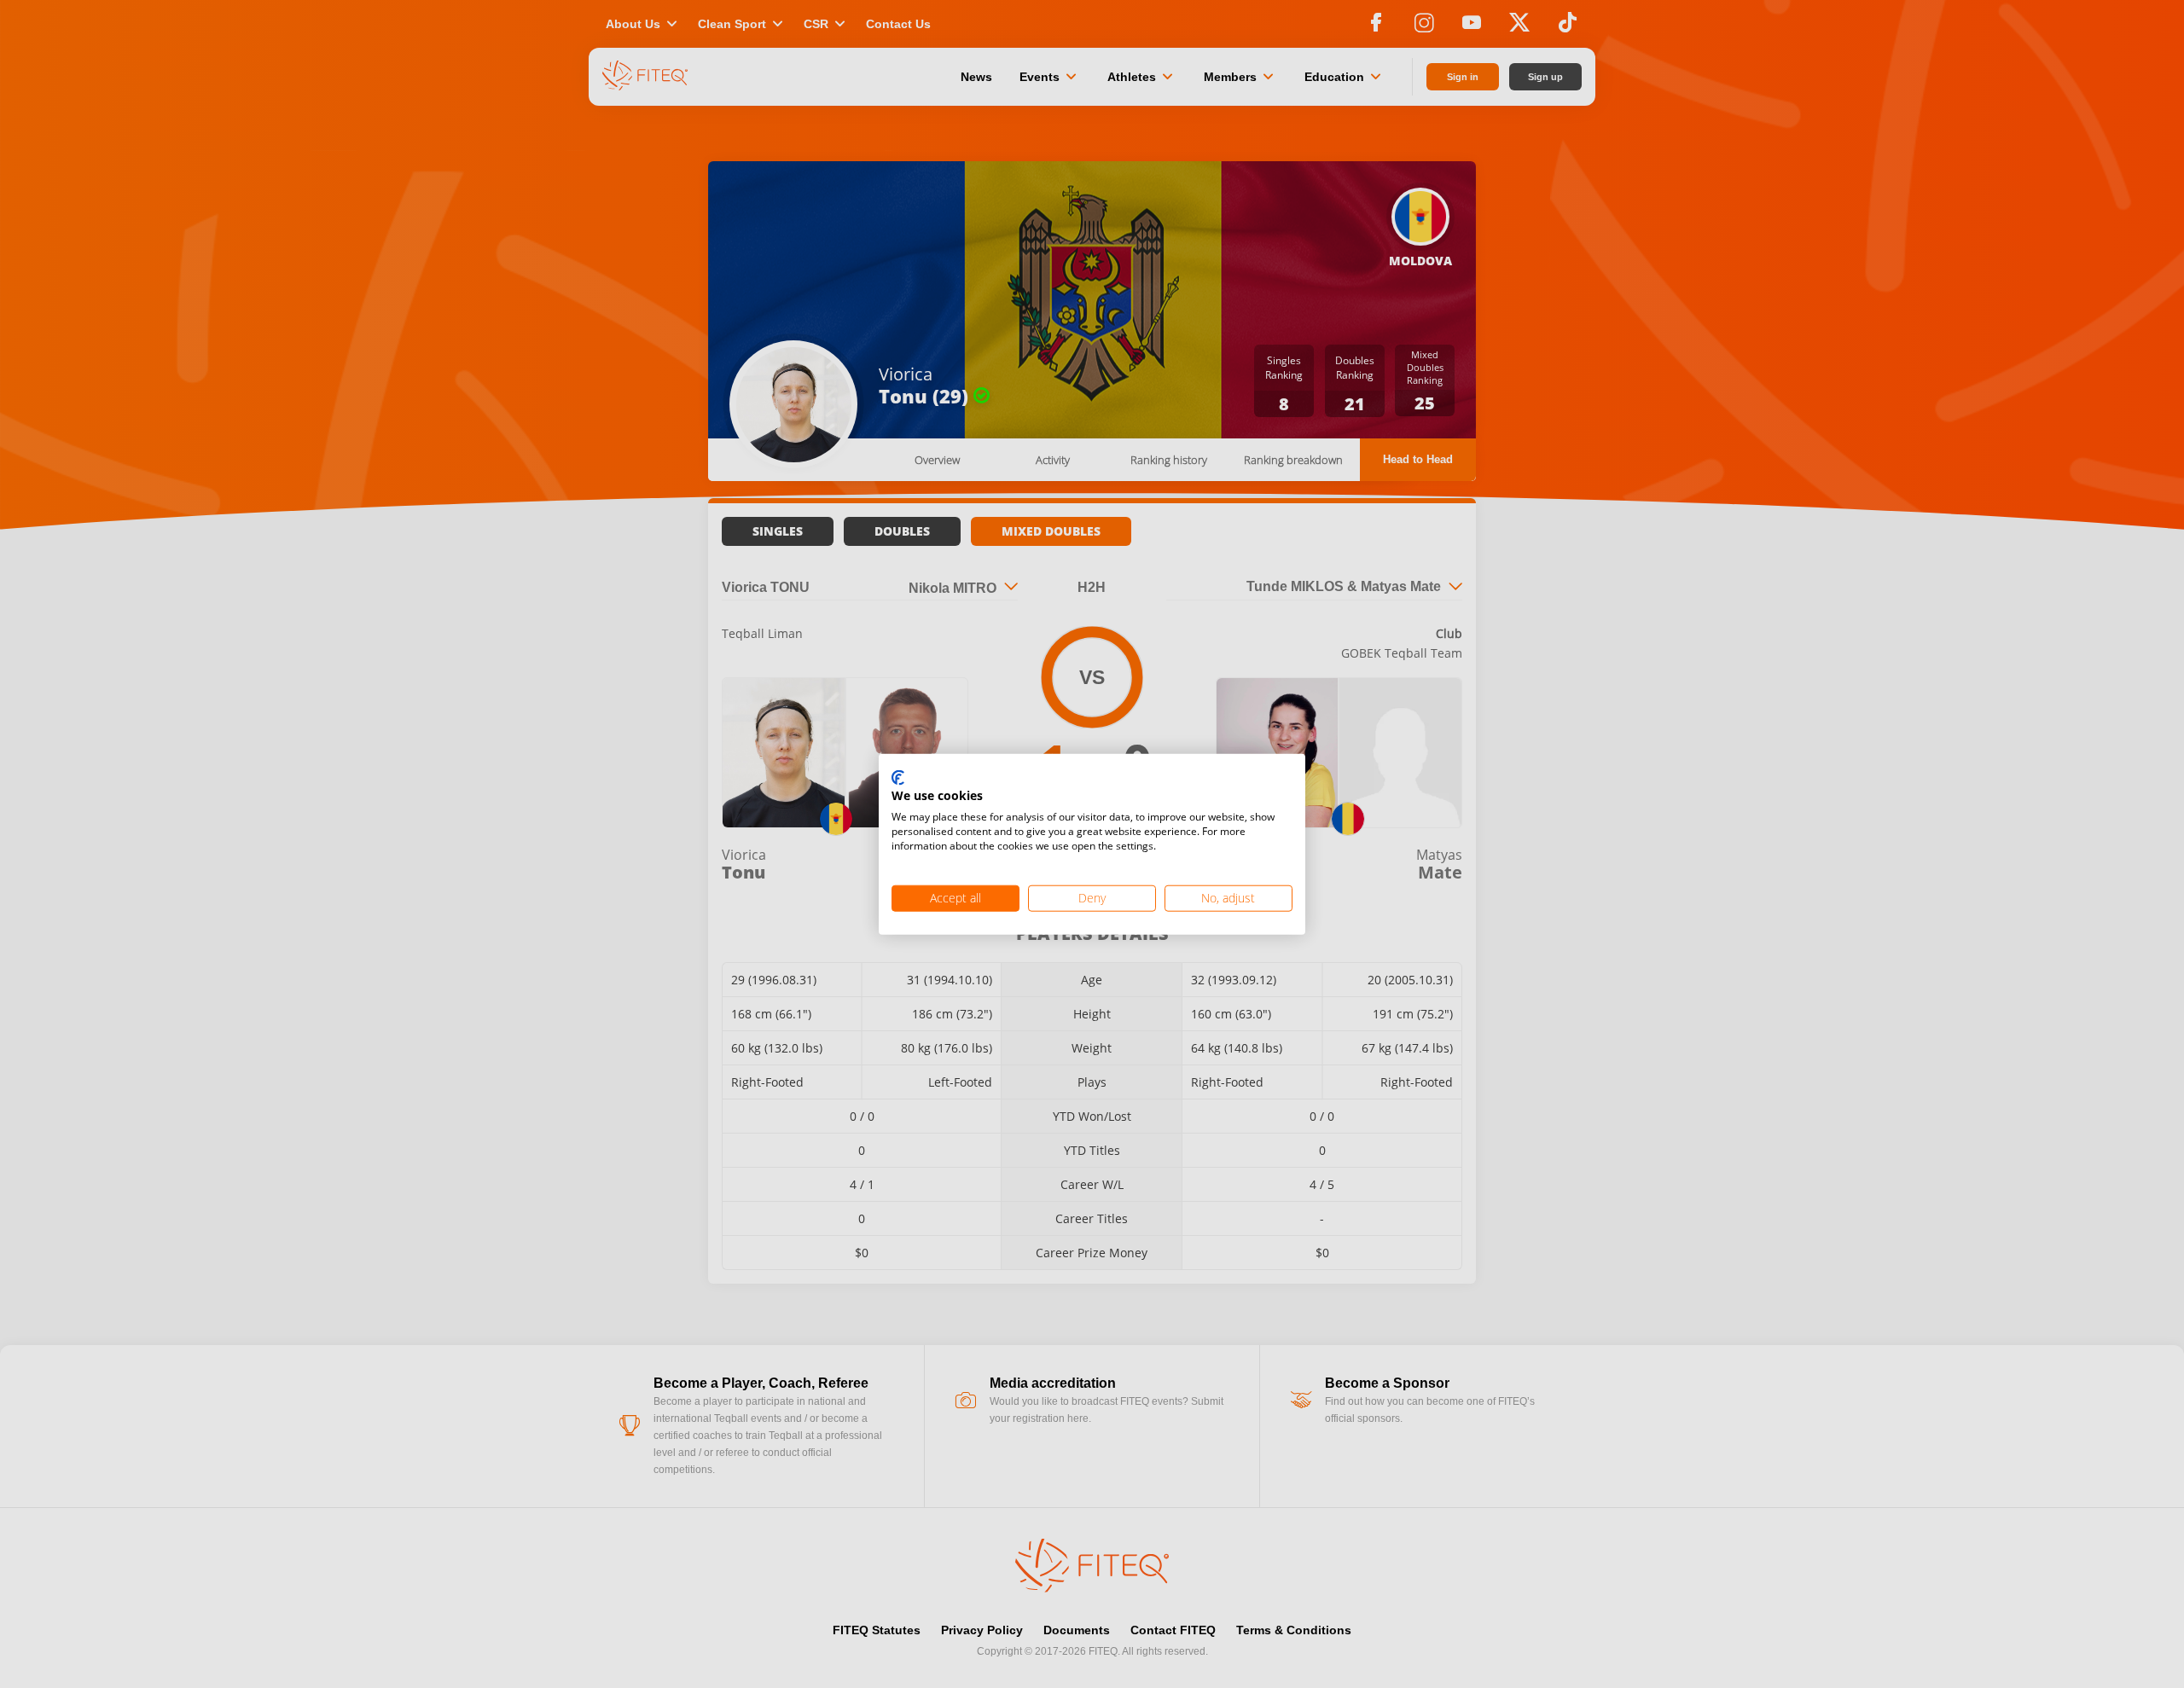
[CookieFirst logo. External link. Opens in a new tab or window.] (898, 778)
